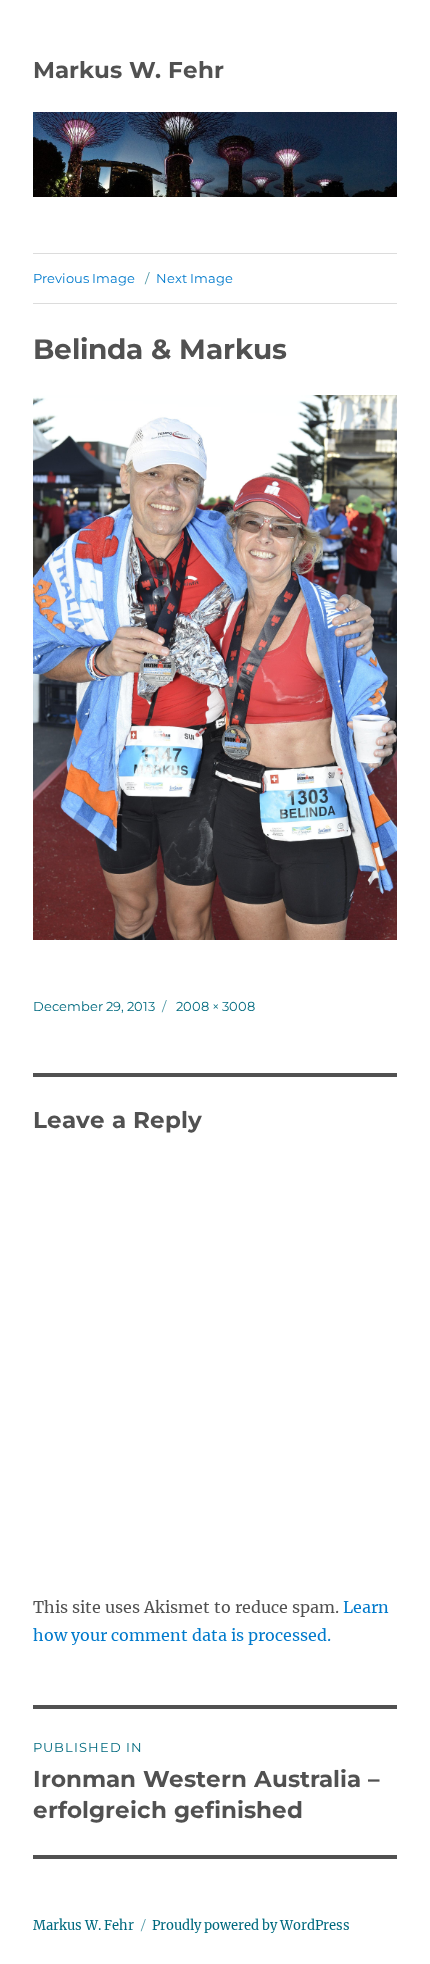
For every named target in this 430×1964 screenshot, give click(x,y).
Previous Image (84, 278)
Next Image (194, 278)
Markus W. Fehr (128, 70)
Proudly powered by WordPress (251, 1925)
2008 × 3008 (215, 1006)
